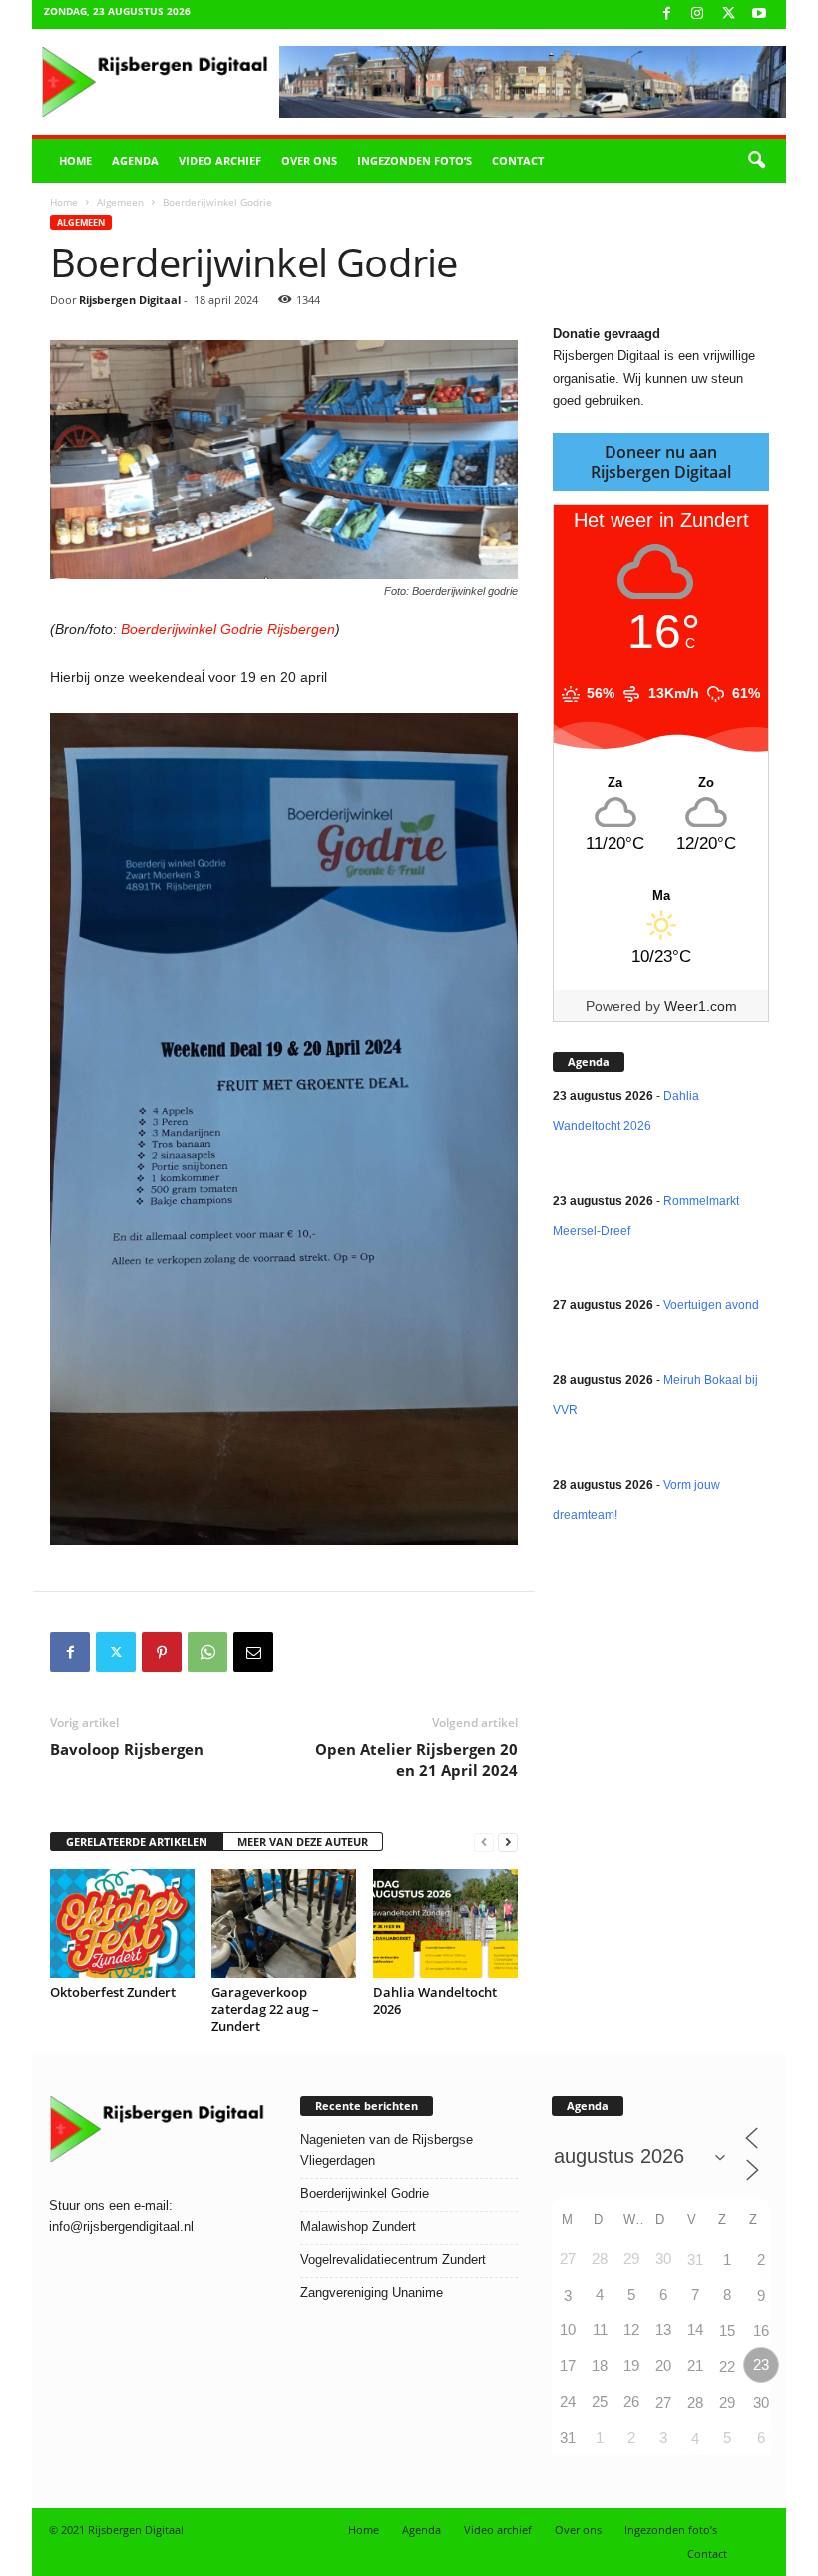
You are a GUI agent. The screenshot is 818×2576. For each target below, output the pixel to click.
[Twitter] (116, 1652)
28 (695, 2403)
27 (663, 2403)
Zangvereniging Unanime (372, 2292)
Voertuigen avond (711, 1305)
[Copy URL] (299, 1652)
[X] (728, 14)
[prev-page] (484, 1843)
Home (75, 160)
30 (761, 2403)
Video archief (220, 160)
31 (695, 2259)
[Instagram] (697, 14)
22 (727, 2367)
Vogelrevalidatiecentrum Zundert (393, 2259)
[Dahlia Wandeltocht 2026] (445, 1923)
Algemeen (120, 202)
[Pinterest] (162, 1652)
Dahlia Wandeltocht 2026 (435, 2001)
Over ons (309, 160)
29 (727, 2403)
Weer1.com (701, 1006)
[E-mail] (253, 1652)
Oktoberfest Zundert (113, 1992)
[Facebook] (666, 14)
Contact (518, 160)
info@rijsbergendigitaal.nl (121, 2226)
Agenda (135, 160)
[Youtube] (759, 14)
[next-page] (508, 1843)
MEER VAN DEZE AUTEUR (303, 1842)
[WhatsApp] (207, 1652)
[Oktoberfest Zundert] (122, 1923)
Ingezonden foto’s (414, 160)
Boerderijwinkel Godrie (365, 2193)
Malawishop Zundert (358, 2226)
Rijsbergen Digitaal (130, 300)
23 (761, 2365)
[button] (756, 161)
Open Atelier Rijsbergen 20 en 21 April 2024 (416, 1759)
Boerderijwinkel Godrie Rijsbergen (228, 629)
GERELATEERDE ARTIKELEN (137, 1842)
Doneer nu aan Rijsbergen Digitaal (661, 462)
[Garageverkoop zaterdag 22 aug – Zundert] (284, 1923)
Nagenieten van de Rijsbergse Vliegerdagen (387, 2150)
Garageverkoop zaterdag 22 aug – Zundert (265, 2009)
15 (727, 2331)
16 (761, 2331)
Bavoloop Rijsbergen (127, 1749)
